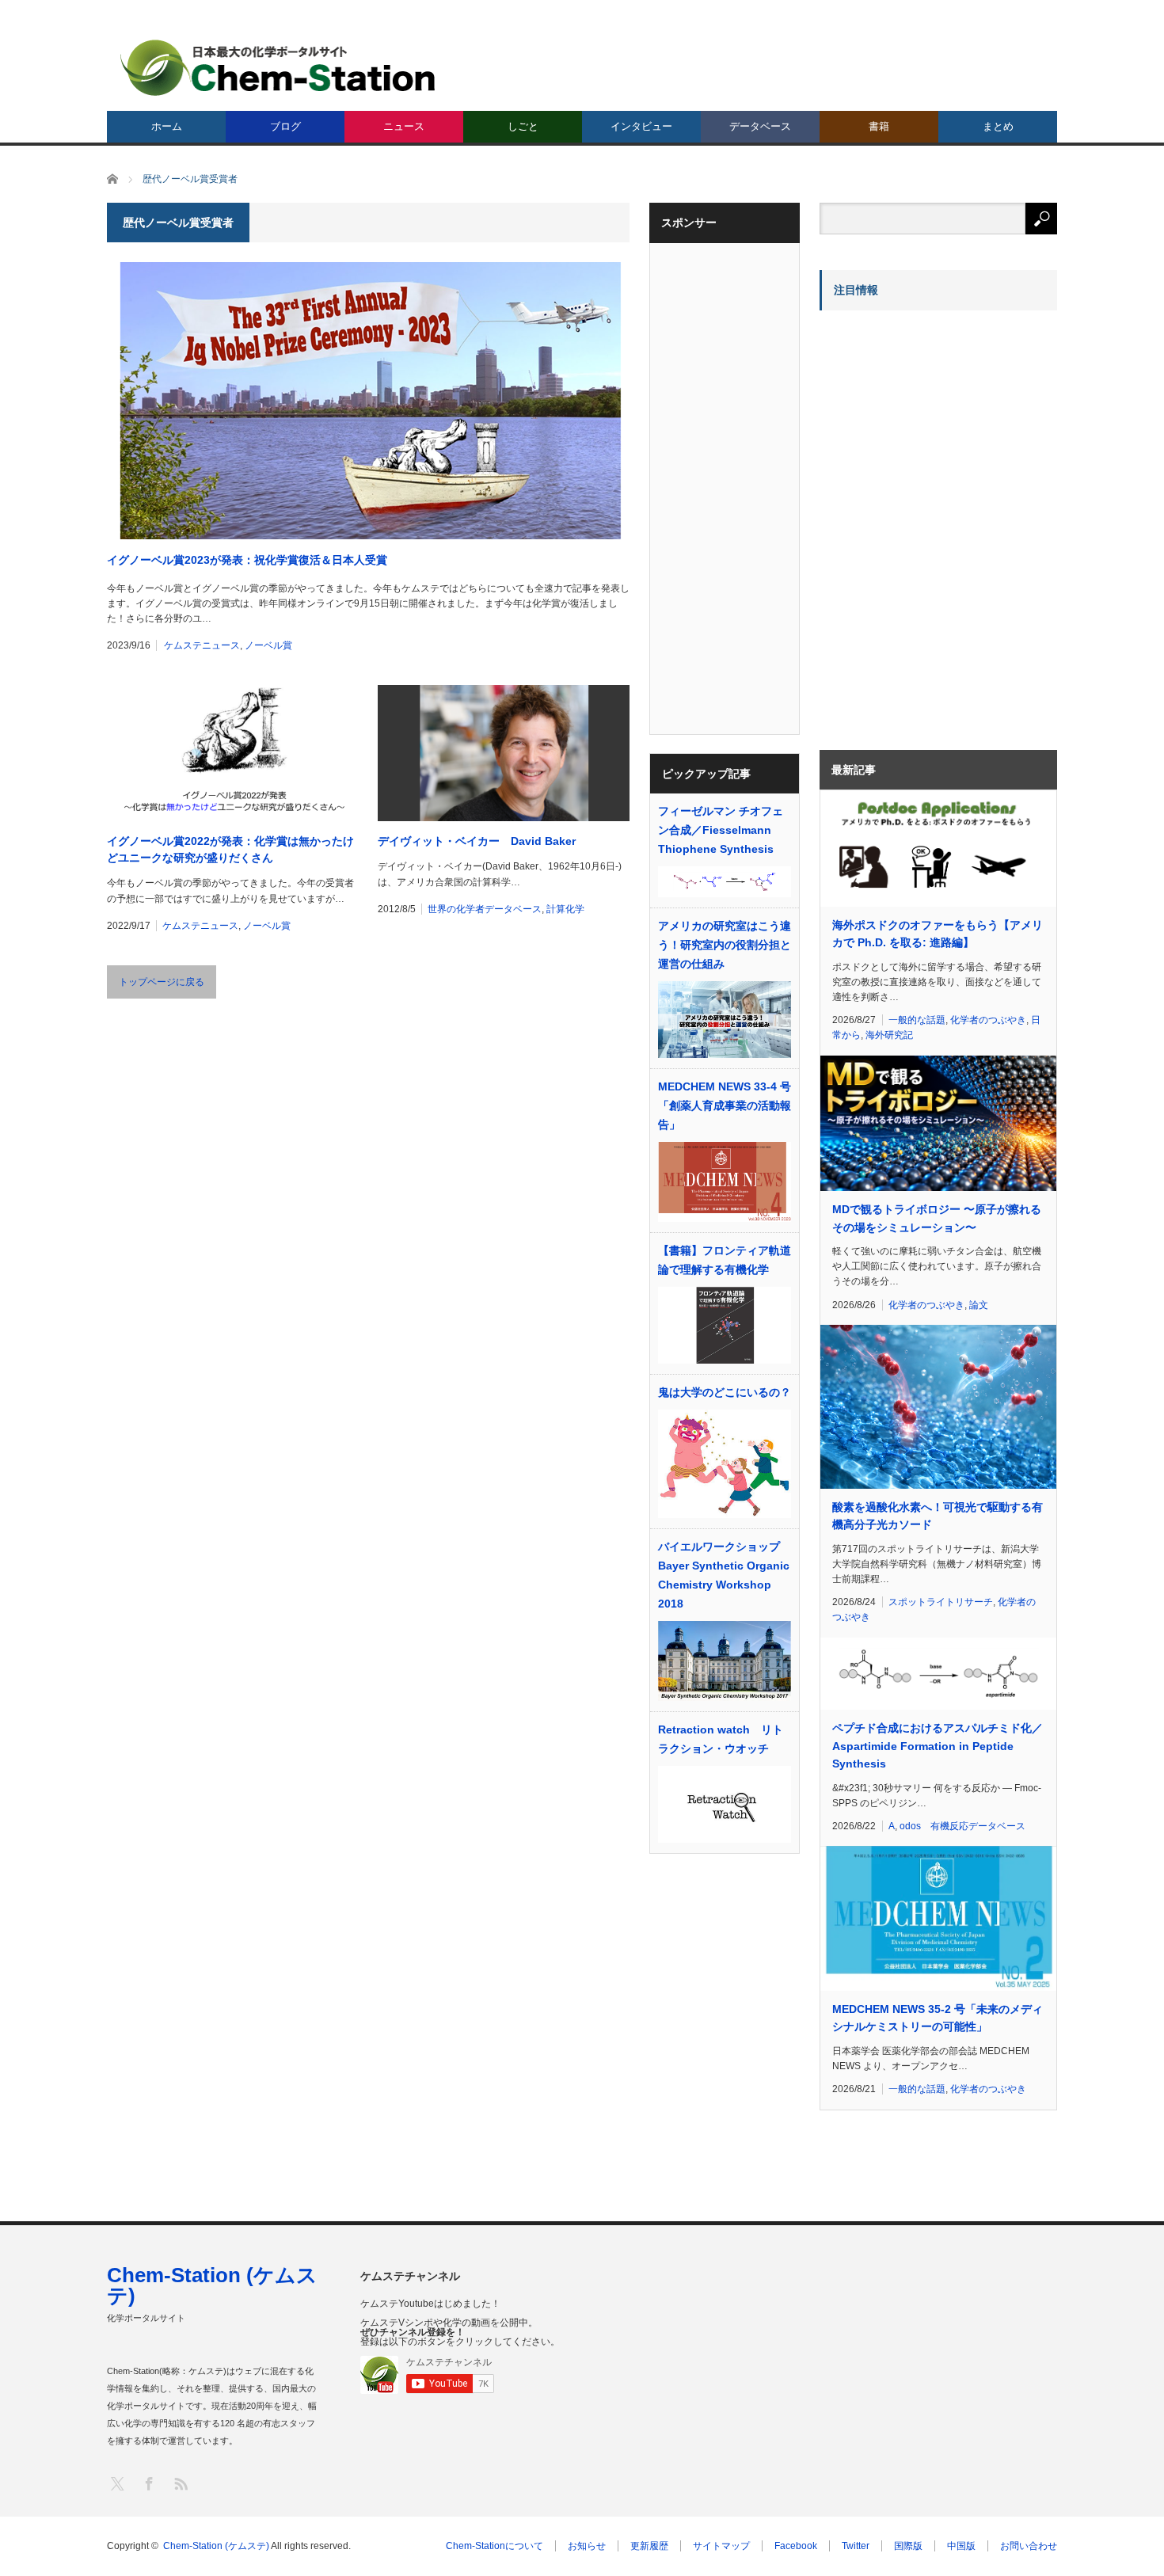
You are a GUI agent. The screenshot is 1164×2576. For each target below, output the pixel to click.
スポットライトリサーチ (941, 1602)
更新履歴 (649, 2546)
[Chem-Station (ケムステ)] (279, 68)
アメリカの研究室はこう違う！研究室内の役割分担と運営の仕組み (725, 945)
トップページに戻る (162, 982)
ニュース (404, 126)
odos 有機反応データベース (962, 1826)
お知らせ (587, 2546)
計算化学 (565, 909)
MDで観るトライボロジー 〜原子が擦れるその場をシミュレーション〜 (937, 1218)
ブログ (285, 126)
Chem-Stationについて (495, 2546)
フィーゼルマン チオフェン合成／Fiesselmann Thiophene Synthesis (721, 830)
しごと (523, 126)
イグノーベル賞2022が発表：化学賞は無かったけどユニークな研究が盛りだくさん (230, 849)
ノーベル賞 (268, 645)
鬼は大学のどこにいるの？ (725, 1392)
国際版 (908, 2546)
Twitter (856, 2546)
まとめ (998, 126)
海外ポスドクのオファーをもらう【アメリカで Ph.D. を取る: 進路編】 (938, 934)
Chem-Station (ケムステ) (212, 2285)
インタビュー (641, 126)
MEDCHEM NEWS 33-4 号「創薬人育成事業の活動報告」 (725, 1105)
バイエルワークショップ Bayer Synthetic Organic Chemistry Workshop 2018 (725, 1575)
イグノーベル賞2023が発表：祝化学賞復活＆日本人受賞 (247, 560)
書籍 (879, 126)
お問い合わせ (1029, 2546)
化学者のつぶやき (988, 1020)
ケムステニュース (202, 645)
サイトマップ (721, 2546)
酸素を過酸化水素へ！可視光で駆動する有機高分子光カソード (938, 1516)
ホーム (167, 126)
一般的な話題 (917, 1020)
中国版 (961, 2546)
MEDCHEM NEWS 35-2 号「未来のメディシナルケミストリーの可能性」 (938, 2018)
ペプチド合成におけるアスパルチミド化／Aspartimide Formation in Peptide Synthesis (938, 1746)
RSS (180, 2483)
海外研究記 (889, 1035)
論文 (979, 1305)
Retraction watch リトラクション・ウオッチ (721, 1739)
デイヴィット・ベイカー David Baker (477, 841)
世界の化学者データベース (485, 909)
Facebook (796, 2546)
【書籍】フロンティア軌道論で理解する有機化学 (725, 1260)
